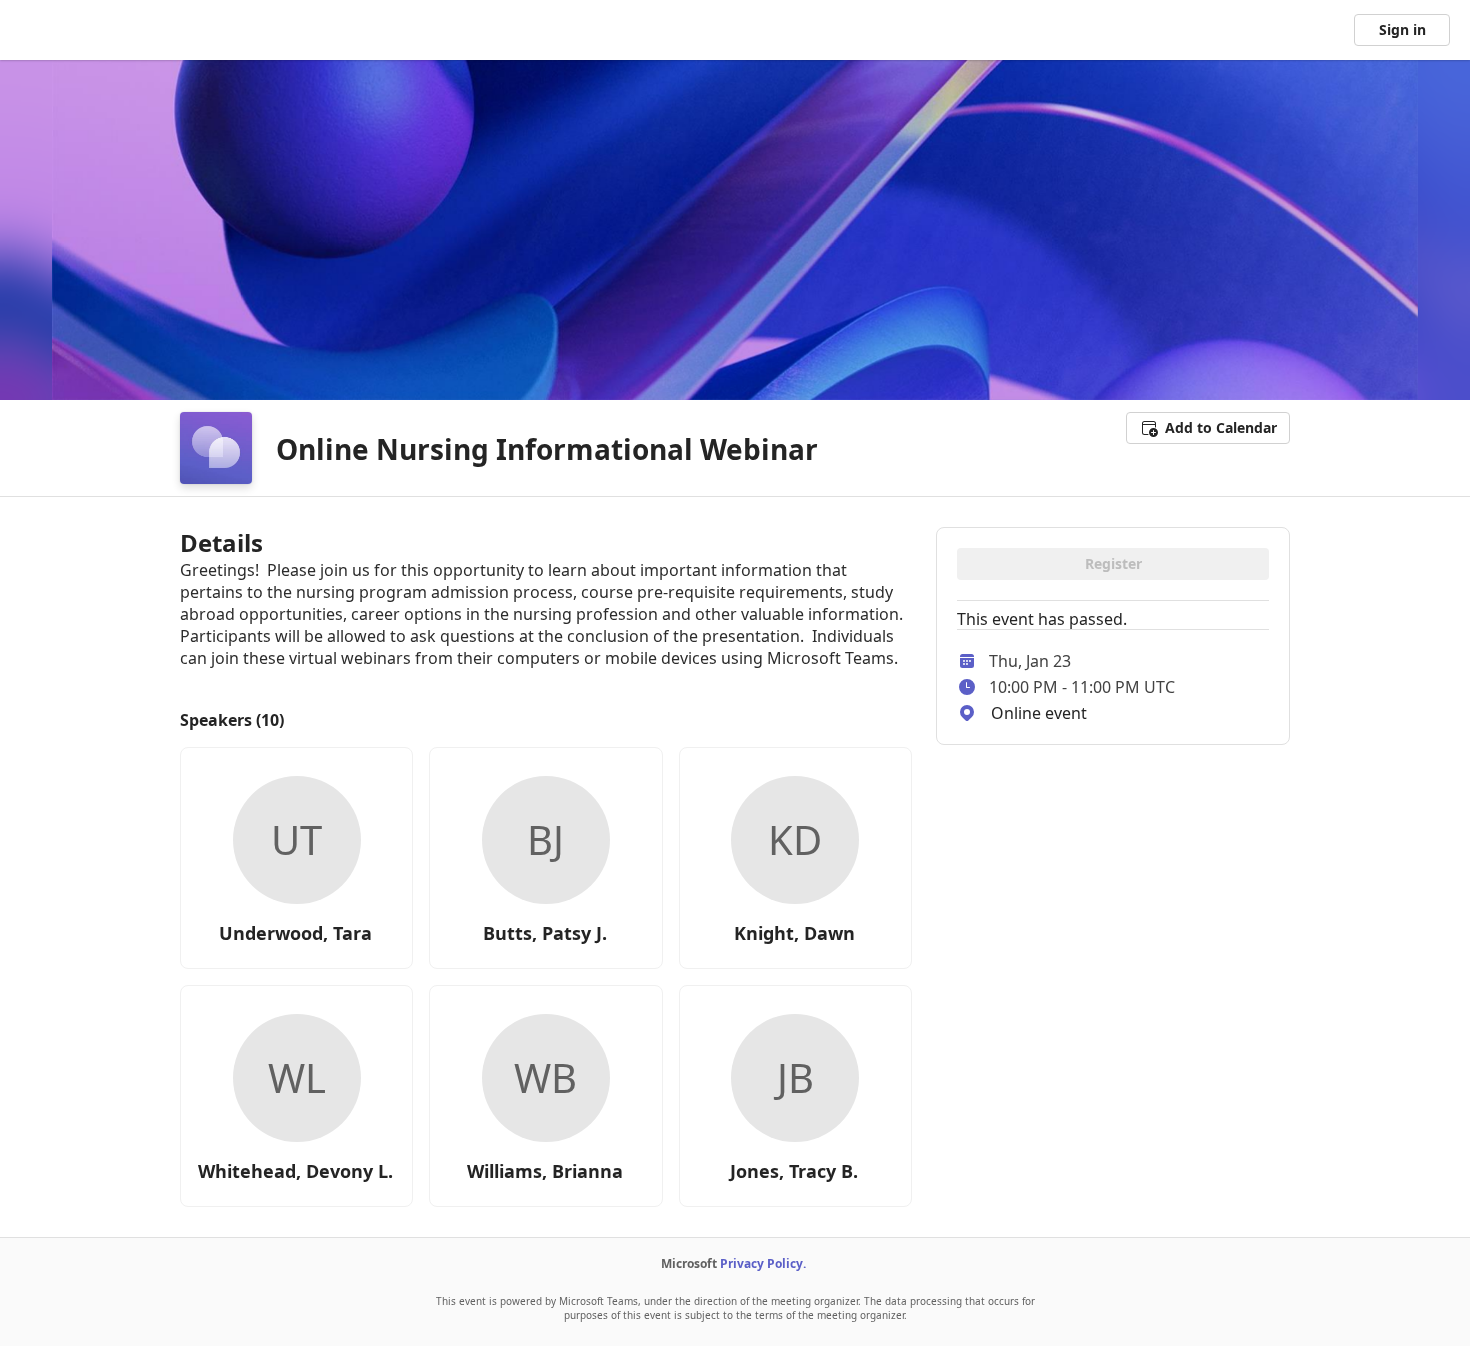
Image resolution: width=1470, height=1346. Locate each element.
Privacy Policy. (763, 1263)
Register (1113, 563)
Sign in (1402, 29)
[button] (1208, 428)
